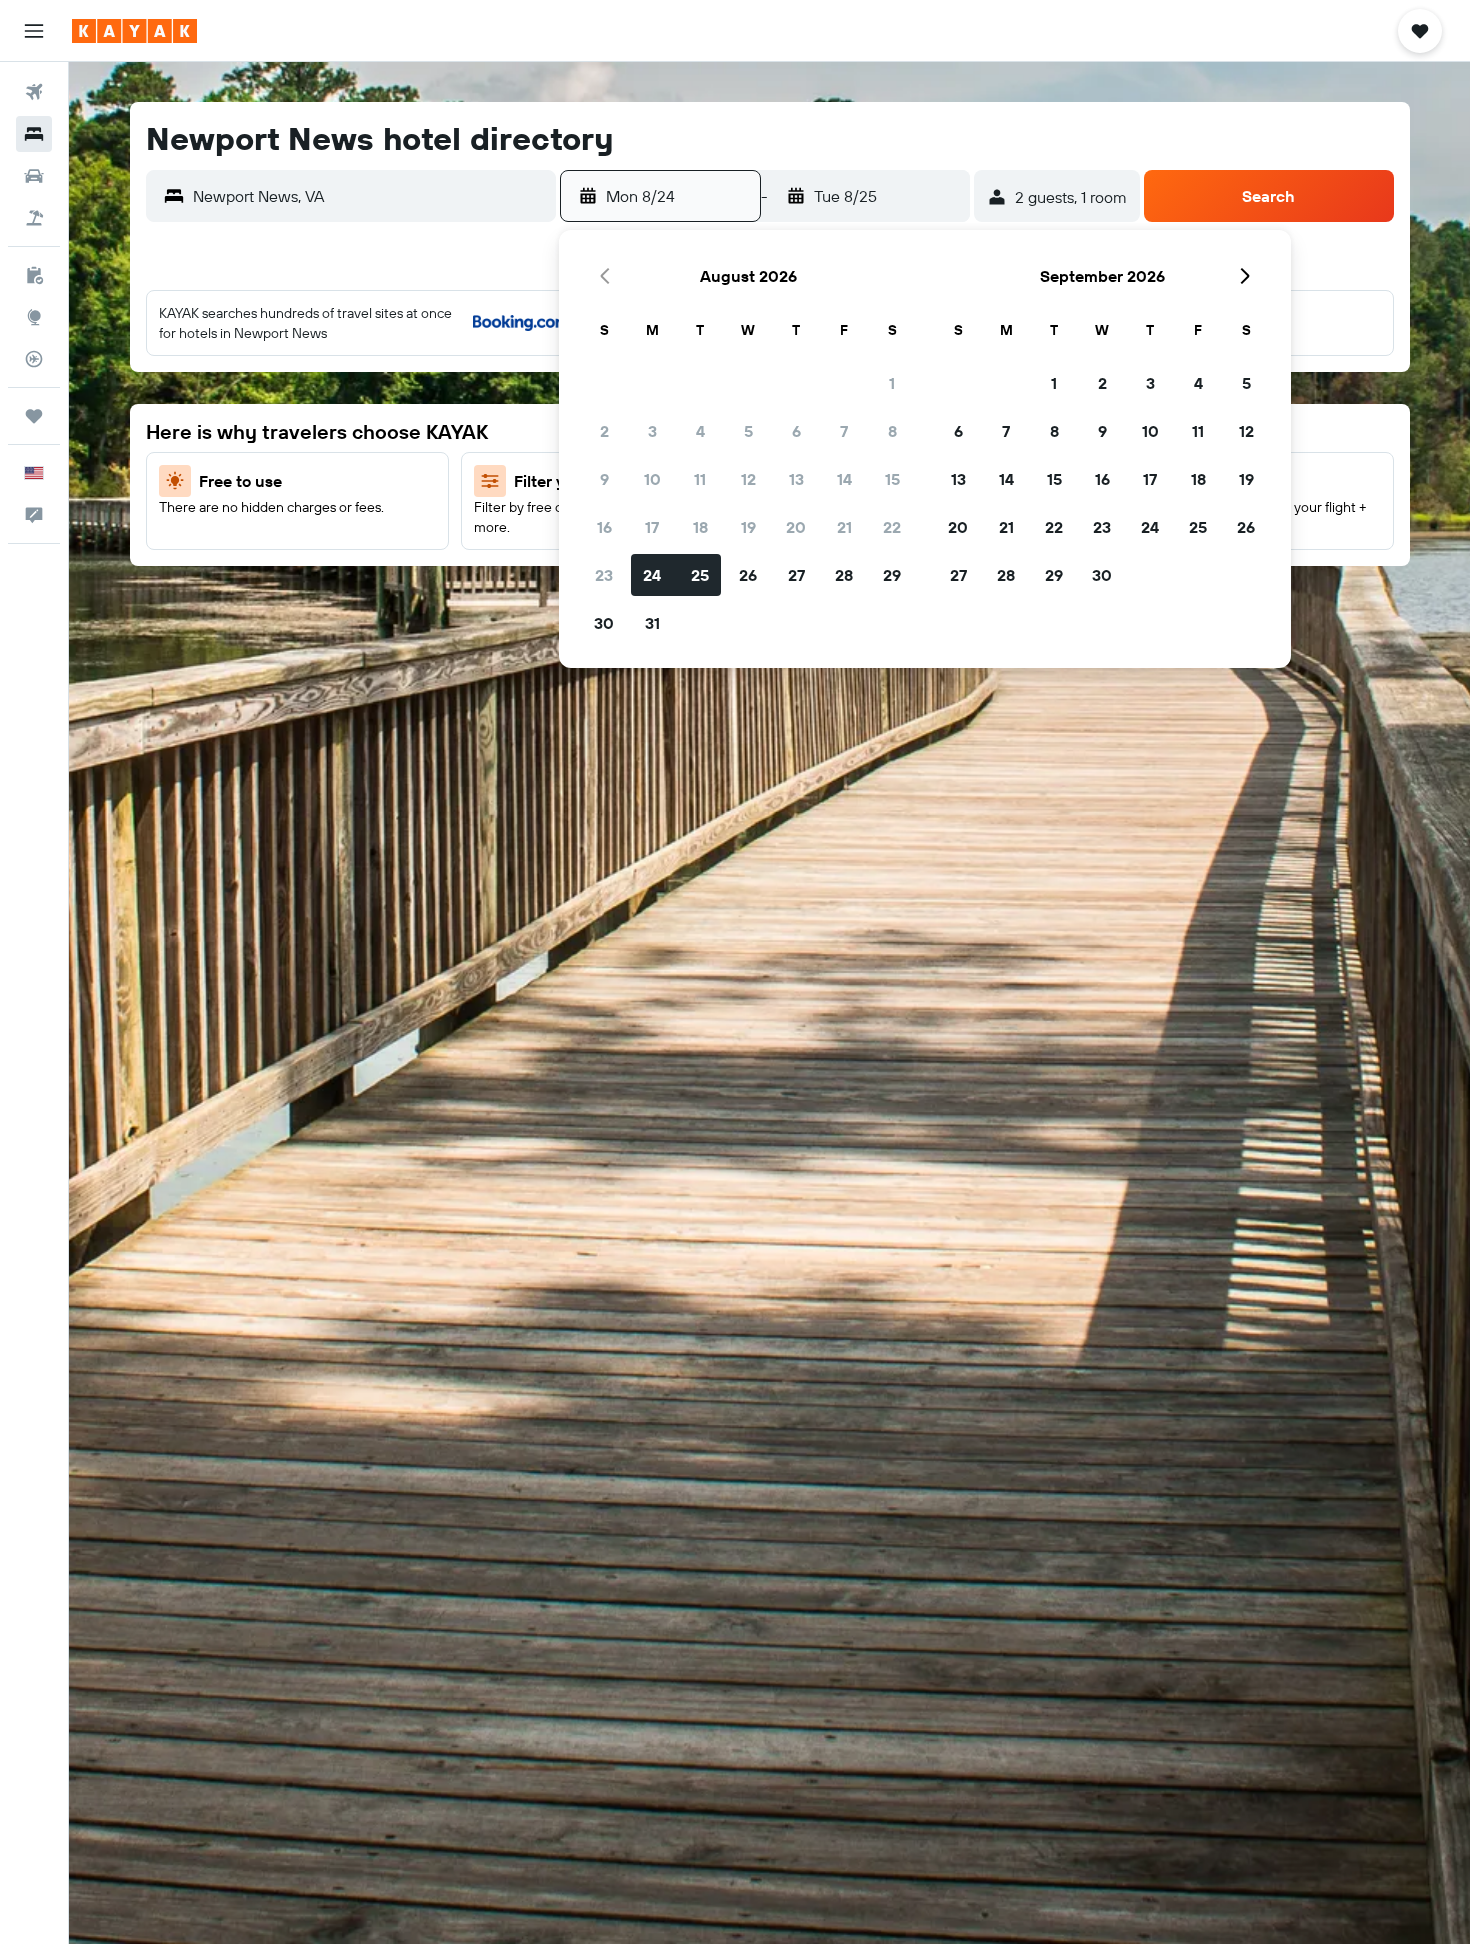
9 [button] (604, 479)
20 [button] (796, 527)
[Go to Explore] (34, 317)
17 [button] (652, 527)
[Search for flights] (34, 92)
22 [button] (892, 527)
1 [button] (892, 383)
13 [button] (796, 479)
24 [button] (652, 575)
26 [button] (748, 575)
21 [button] (844, 527)
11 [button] (700, 479)
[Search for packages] (34, 218)
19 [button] (748, 527)
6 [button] (796, 431)
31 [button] (652, 623)
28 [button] (844, 575)
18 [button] (700, 527)
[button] (34, 31)
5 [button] (748, 431)
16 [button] (604, 527)
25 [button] (700, 575)
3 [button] (652, 431)
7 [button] (844, 431)
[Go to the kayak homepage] (134, 31)
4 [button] (700, 431)
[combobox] (369, 196)
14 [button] (844, 479)
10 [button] (652, 479)
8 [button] (892, 431)
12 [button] (748, 479)
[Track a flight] (34, 359)
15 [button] (892, 479)
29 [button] (892, 575)
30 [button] (604, 623)
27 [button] (796, 575)
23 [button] (604, 575)
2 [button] (604, 431)
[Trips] (34, 416)
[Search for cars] (34, 176)
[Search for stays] (34, 134)
